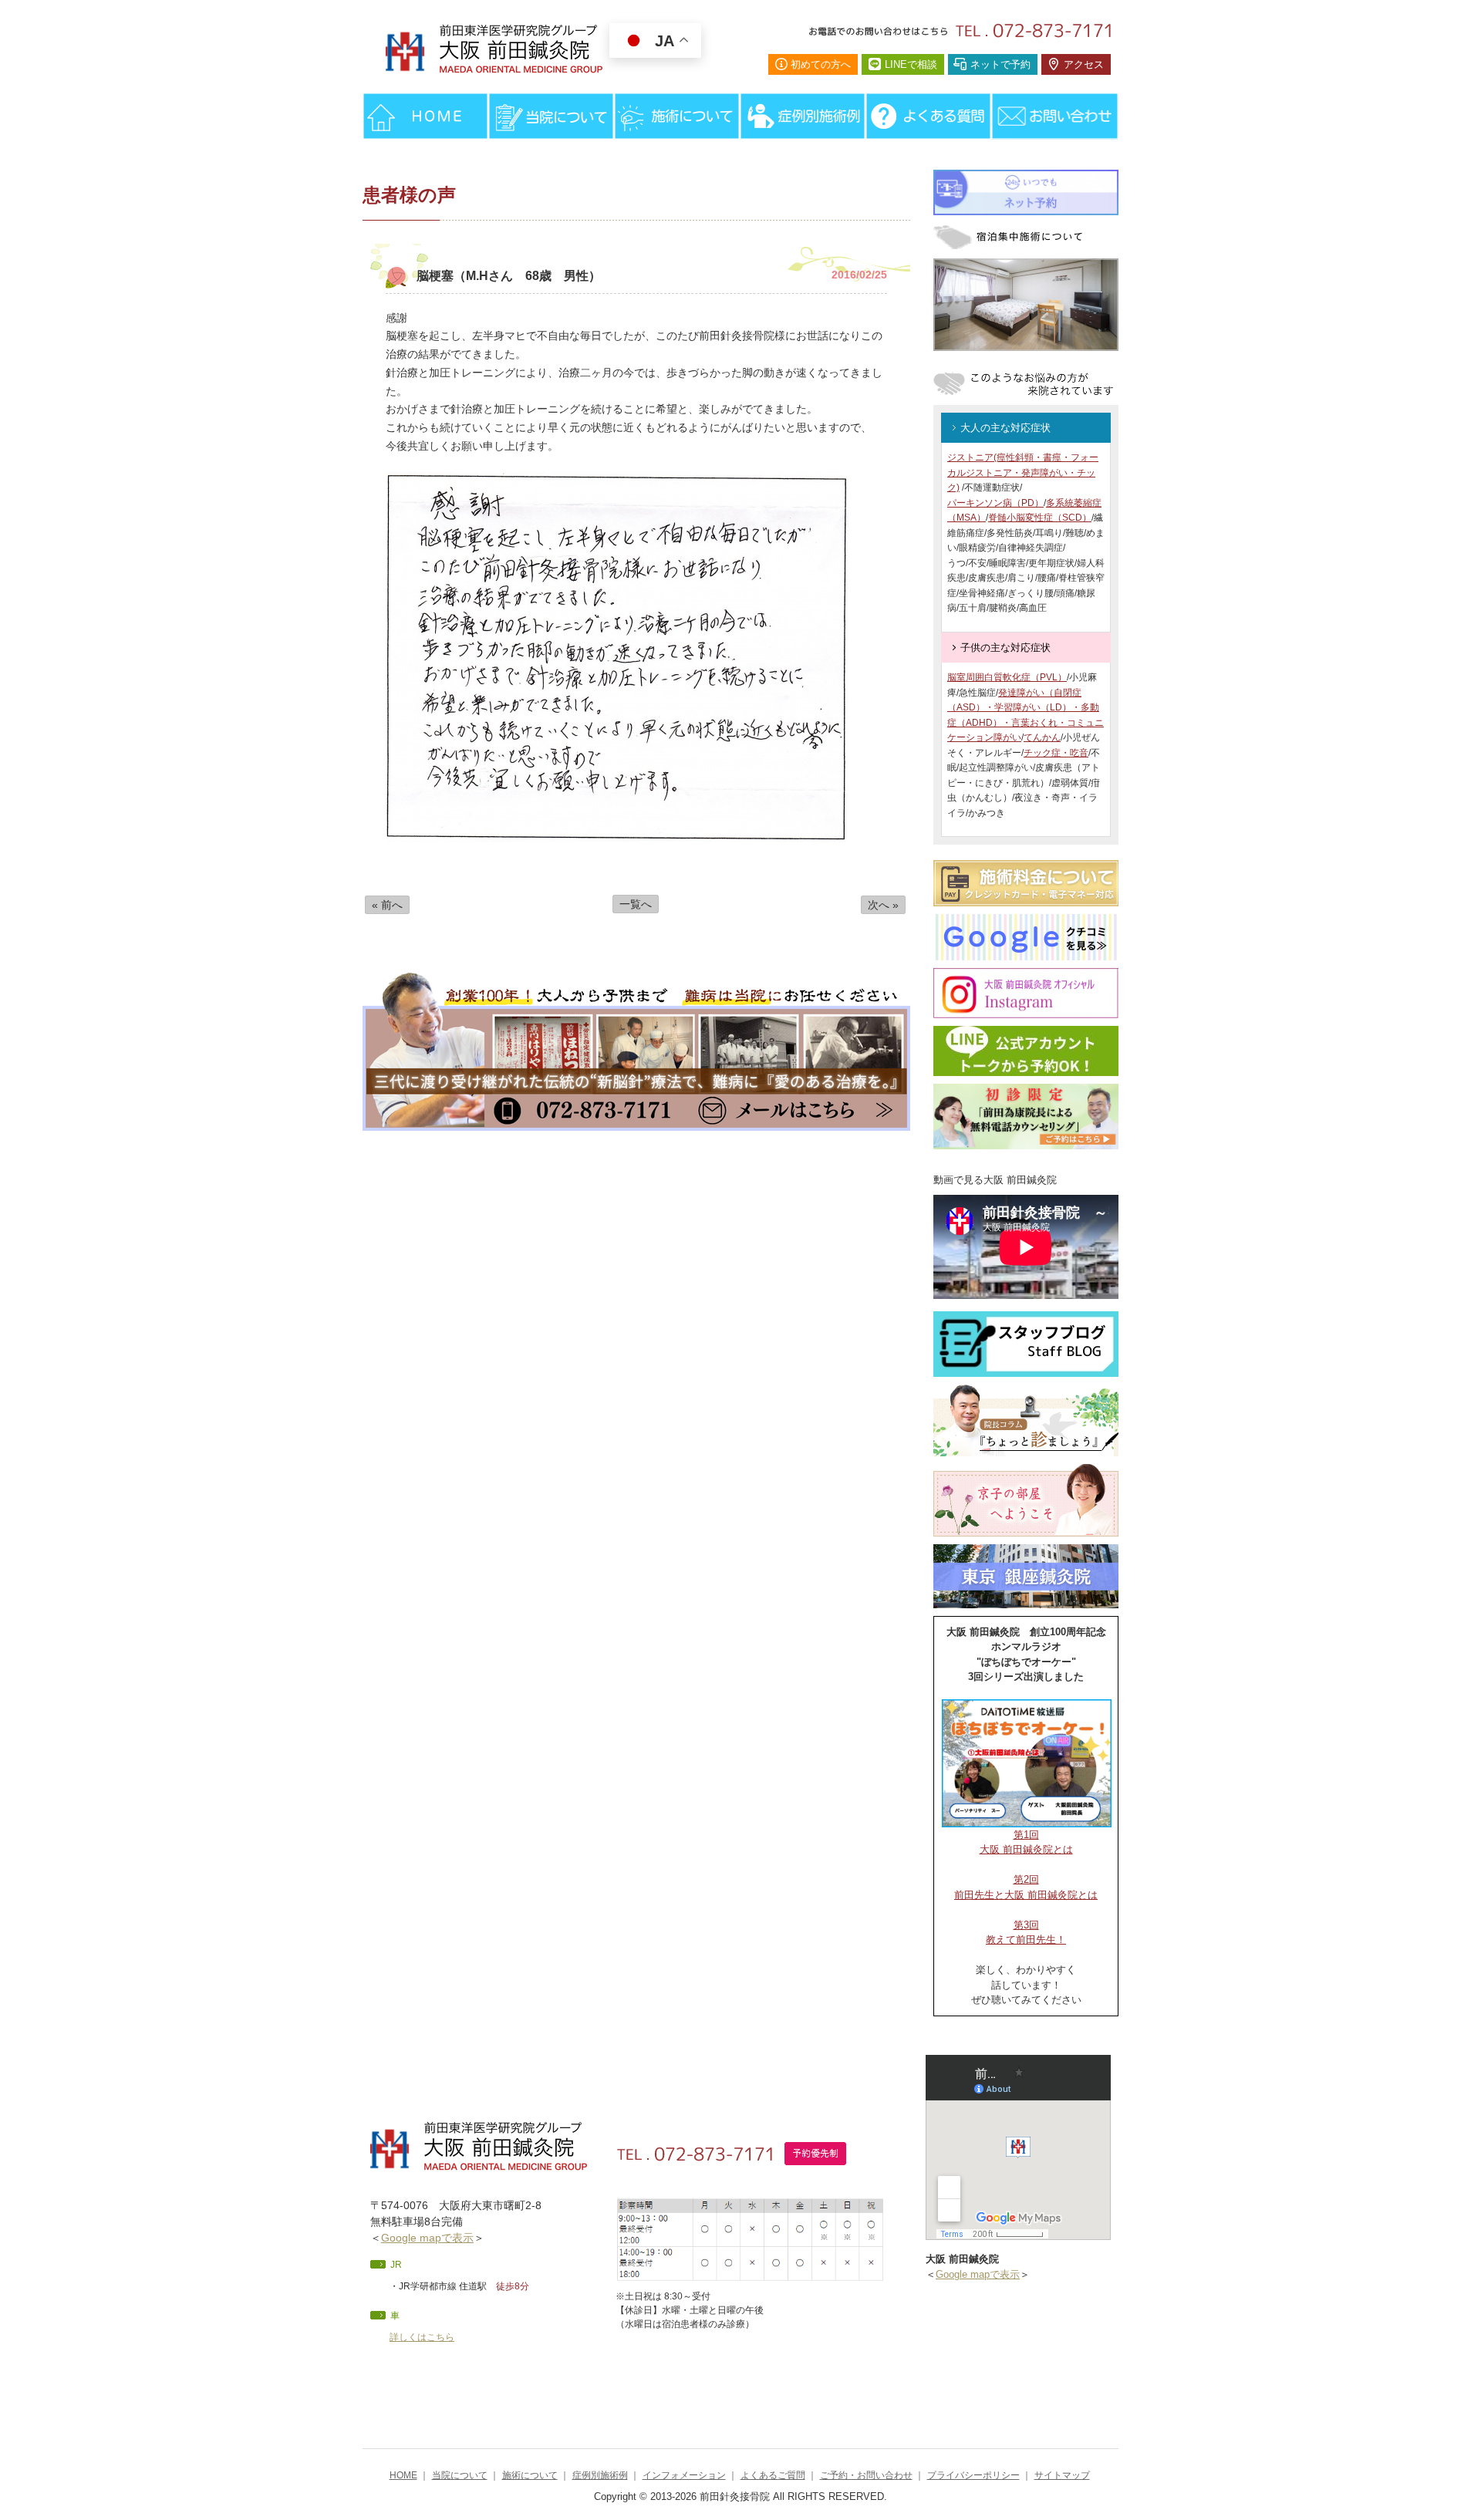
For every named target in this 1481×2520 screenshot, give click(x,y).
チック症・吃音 (1056, 753)
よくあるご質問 (773, 2475)
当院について (460, 2475)
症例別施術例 (600, 2475)
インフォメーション (684, 2475)
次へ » (883, 905)
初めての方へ (821, 64)
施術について (530, 2475)
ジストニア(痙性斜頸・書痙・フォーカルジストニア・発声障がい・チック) (1023, 472)
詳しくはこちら (422, 2337)
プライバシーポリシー (973, 2475)
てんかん (1042, 737)
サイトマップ (1062, 2475)
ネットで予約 (1000, 64)
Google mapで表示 (427, 2238)
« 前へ (387, 905)
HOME (403, 2475)
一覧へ (636, 904)
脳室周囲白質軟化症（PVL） (1007, 677)
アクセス (1084, 64)
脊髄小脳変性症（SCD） (1040, 518)
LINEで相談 (911, 64)
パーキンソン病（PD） (995, 503)
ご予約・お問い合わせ (866, 2475)
